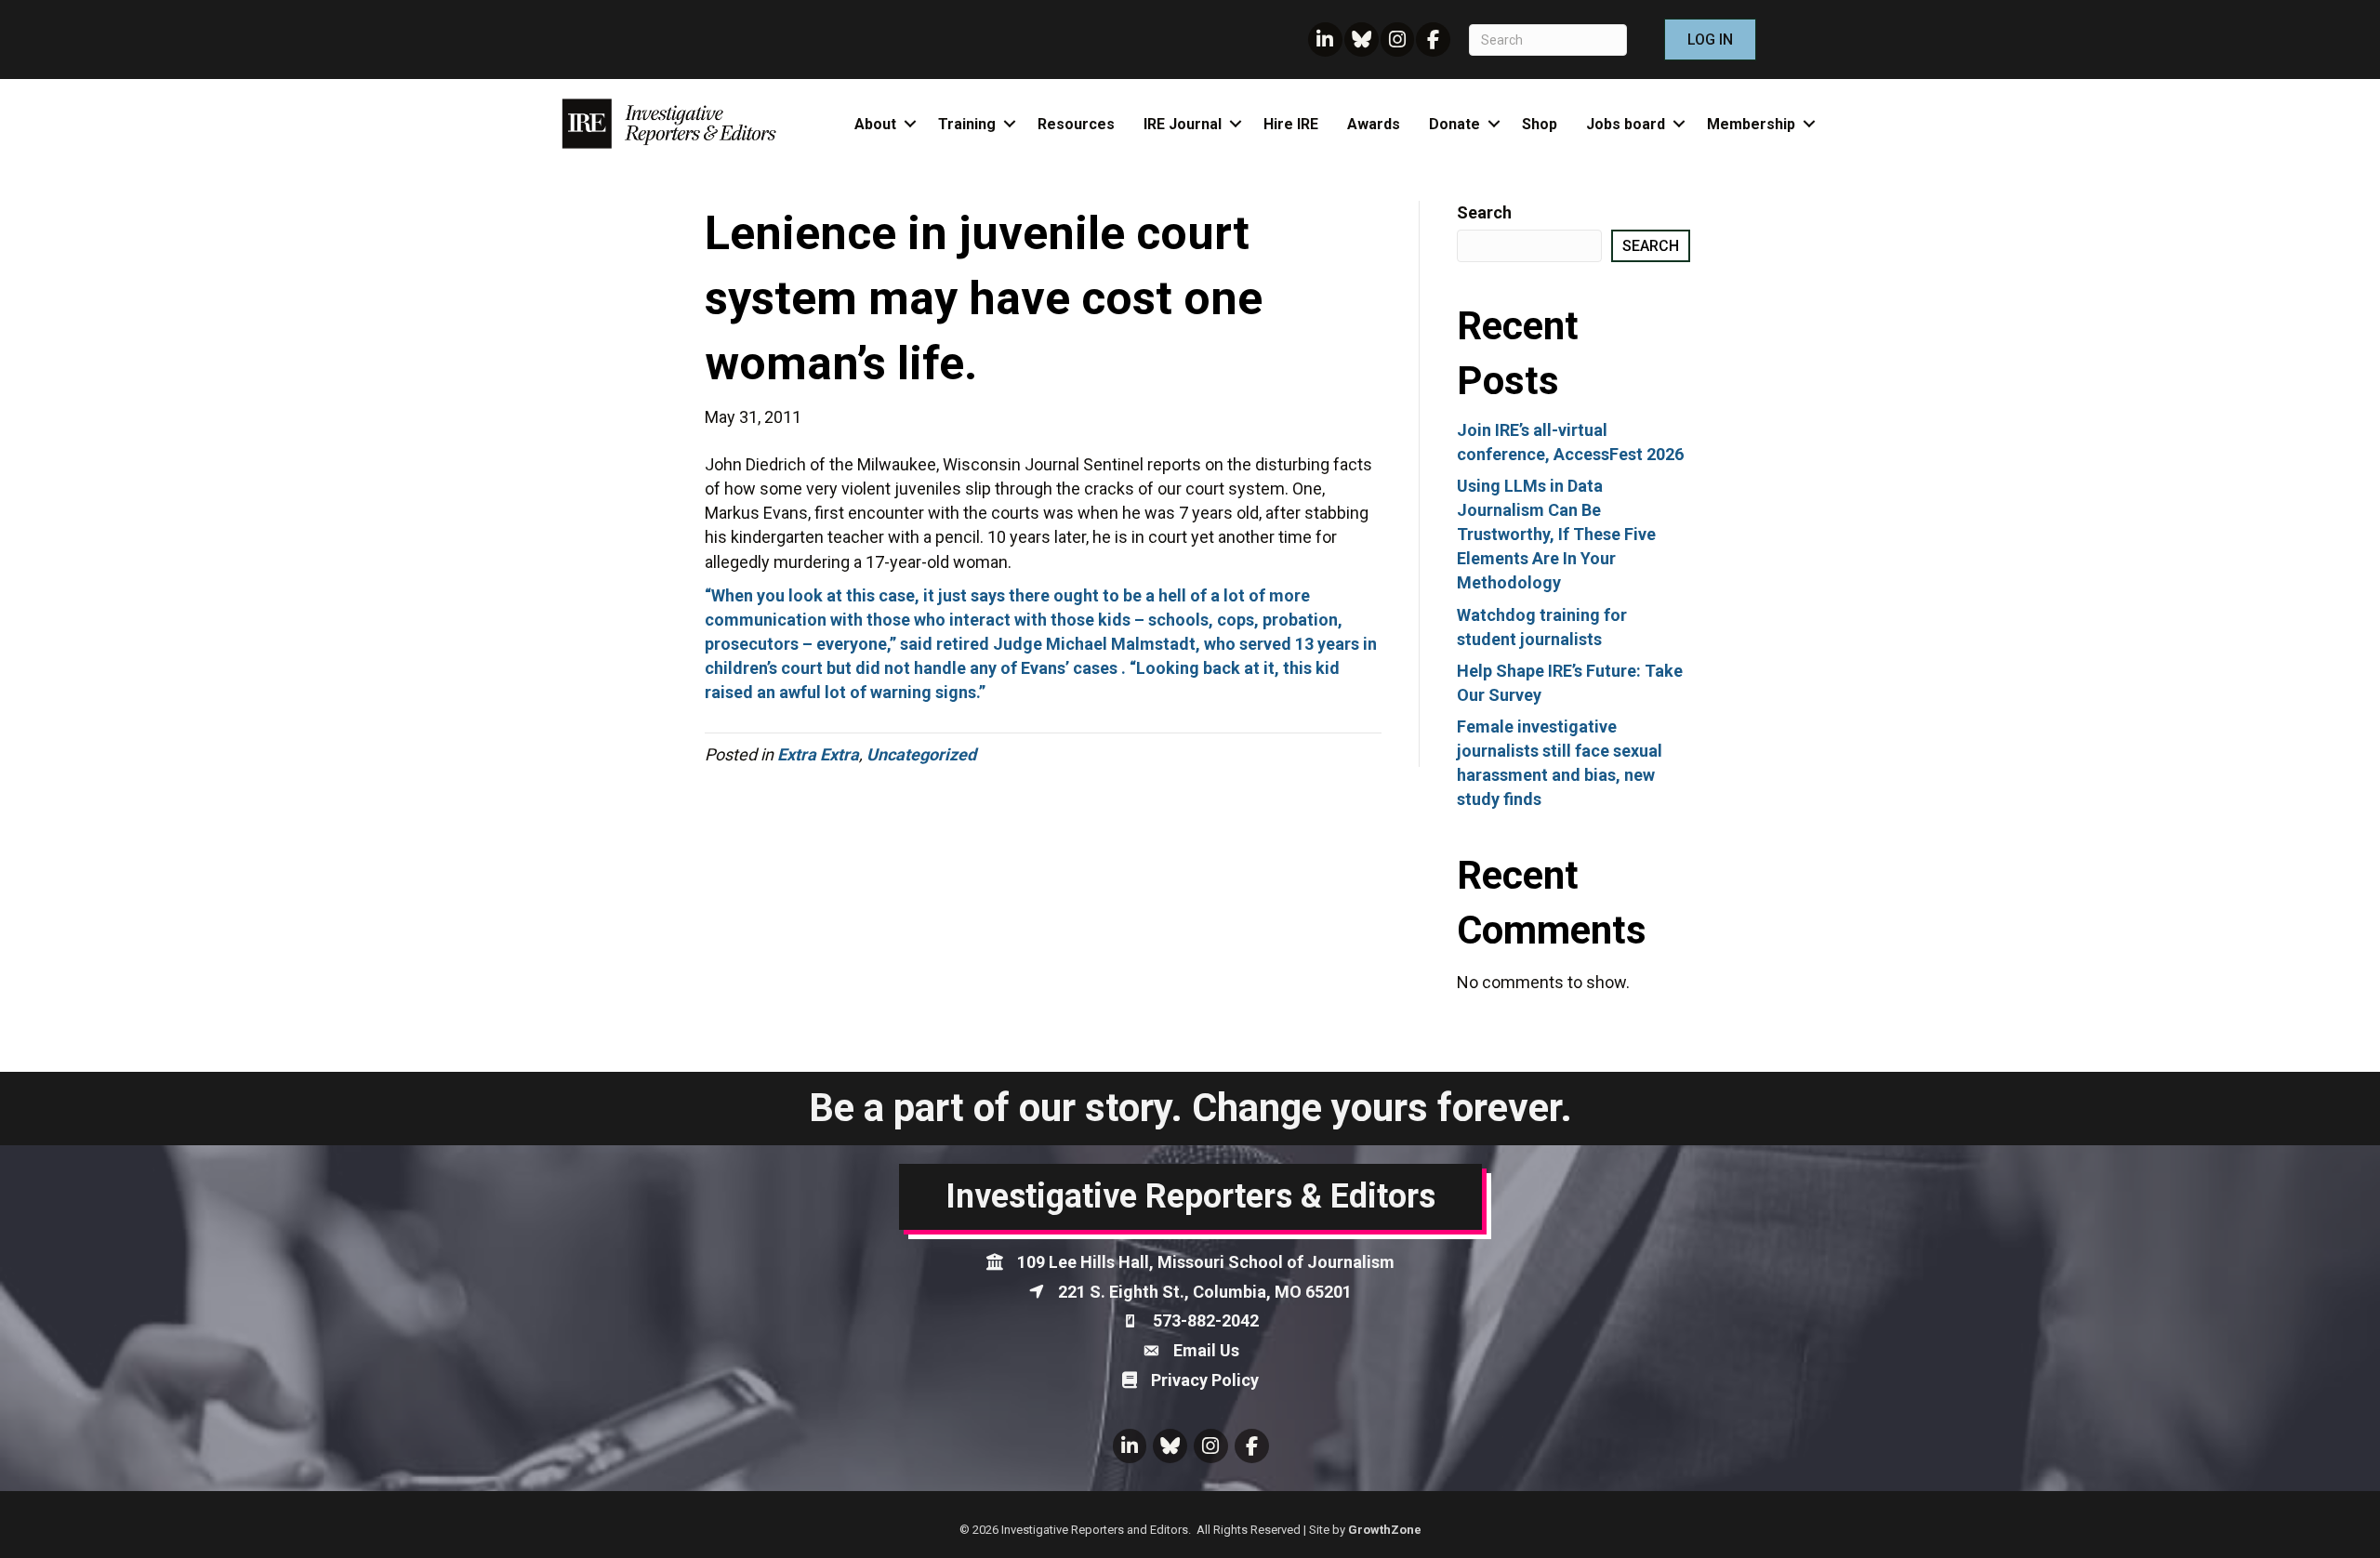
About (875, 124)
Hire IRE (1291, 124)
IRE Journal (1183, 124)
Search (1484, 212)
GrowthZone (1385, 1530)
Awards (1374, 124)
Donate (1454, 124)
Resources (1076, 124)
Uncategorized (921, 754)
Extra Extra (818, 754)
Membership (1751, 124)
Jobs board (1626, 124)
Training (967, 124)
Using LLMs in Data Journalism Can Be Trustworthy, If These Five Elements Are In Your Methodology (1556, 534)
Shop (1540, 124)
